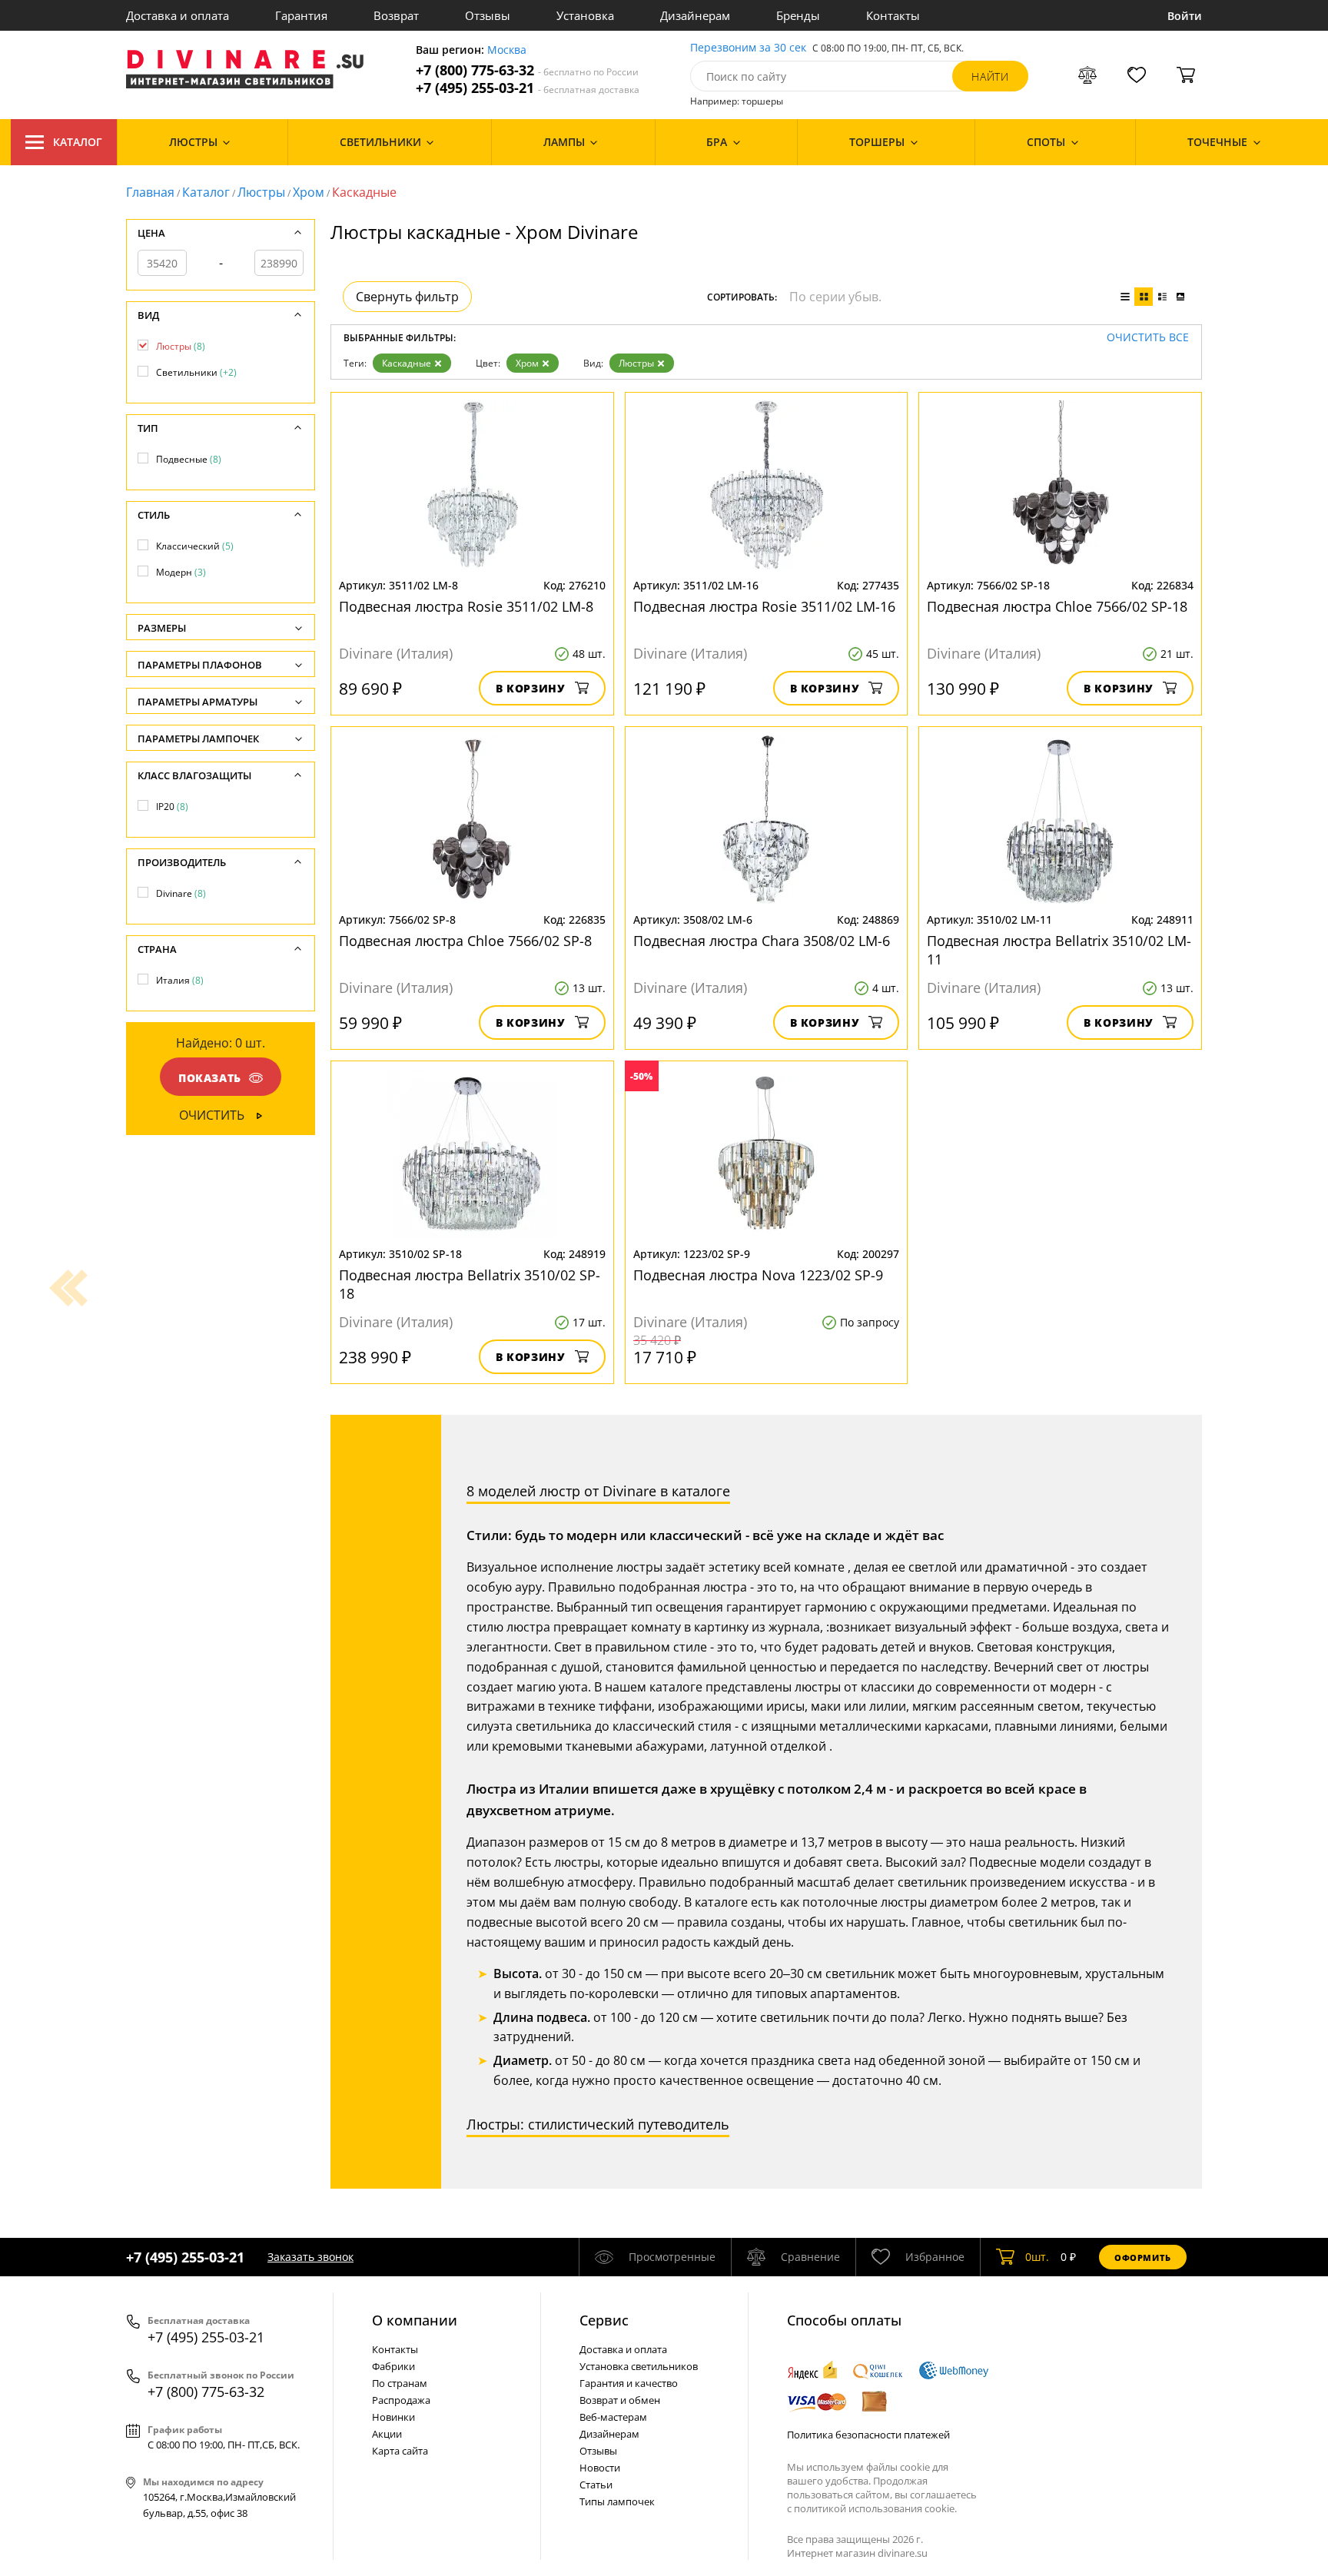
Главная (150, 192)
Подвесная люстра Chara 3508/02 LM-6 (762, 941)
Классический (195, 546)
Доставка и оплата (178, 15)
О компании (415, 2320)
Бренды (798, 15)
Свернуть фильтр (407, 297)
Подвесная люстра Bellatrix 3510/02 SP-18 (470, 1284)
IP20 (172, 807)
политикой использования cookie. (875, 2508)
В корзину (531, 688)
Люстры (261, 192)
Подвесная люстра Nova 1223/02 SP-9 (758, 1275)
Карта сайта (400, 2451)
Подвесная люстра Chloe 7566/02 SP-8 (465, 941)
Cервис (604, 2320)
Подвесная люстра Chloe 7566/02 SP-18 (1057, 606)
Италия (180, 980)
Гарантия (301, 15)
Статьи (596, 2485)
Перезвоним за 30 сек (748, 48)
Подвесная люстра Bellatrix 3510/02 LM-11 (1059, 950)
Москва (507, 50)
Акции (387, 2434)
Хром (309, 192)
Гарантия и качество (629, 2383)
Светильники (196, 372)
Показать (210, 1078)
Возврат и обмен (620, 2400)
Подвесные (189, 459)
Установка (585, 15)
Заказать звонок (310, 2257)
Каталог (78, 142)
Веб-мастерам (613, 2417)
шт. (1037, 2257)
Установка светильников (639, 2366)
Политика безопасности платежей (868, 2435)
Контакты (893, 15)
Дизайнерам (695, 15)
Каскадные (407, 363)
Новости (600, 2468)
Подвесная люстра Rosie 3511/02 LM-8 (466, 606)
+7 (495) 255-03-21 (528, 88)
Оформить (1143, 2257)
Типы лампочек (617, 2501)
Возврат (396, 15)
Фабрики (393, 2366)
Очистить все (1148, 338)
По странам (400, 2383)
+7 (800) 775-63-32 (527, 70)
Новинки (393, 2417)
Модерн (181, 572)
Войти (1185, 16)
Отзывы (488, 15)
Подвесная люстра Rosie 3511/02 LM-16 (764, 606)
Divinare (181, 893)
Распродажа (401, 2400)
